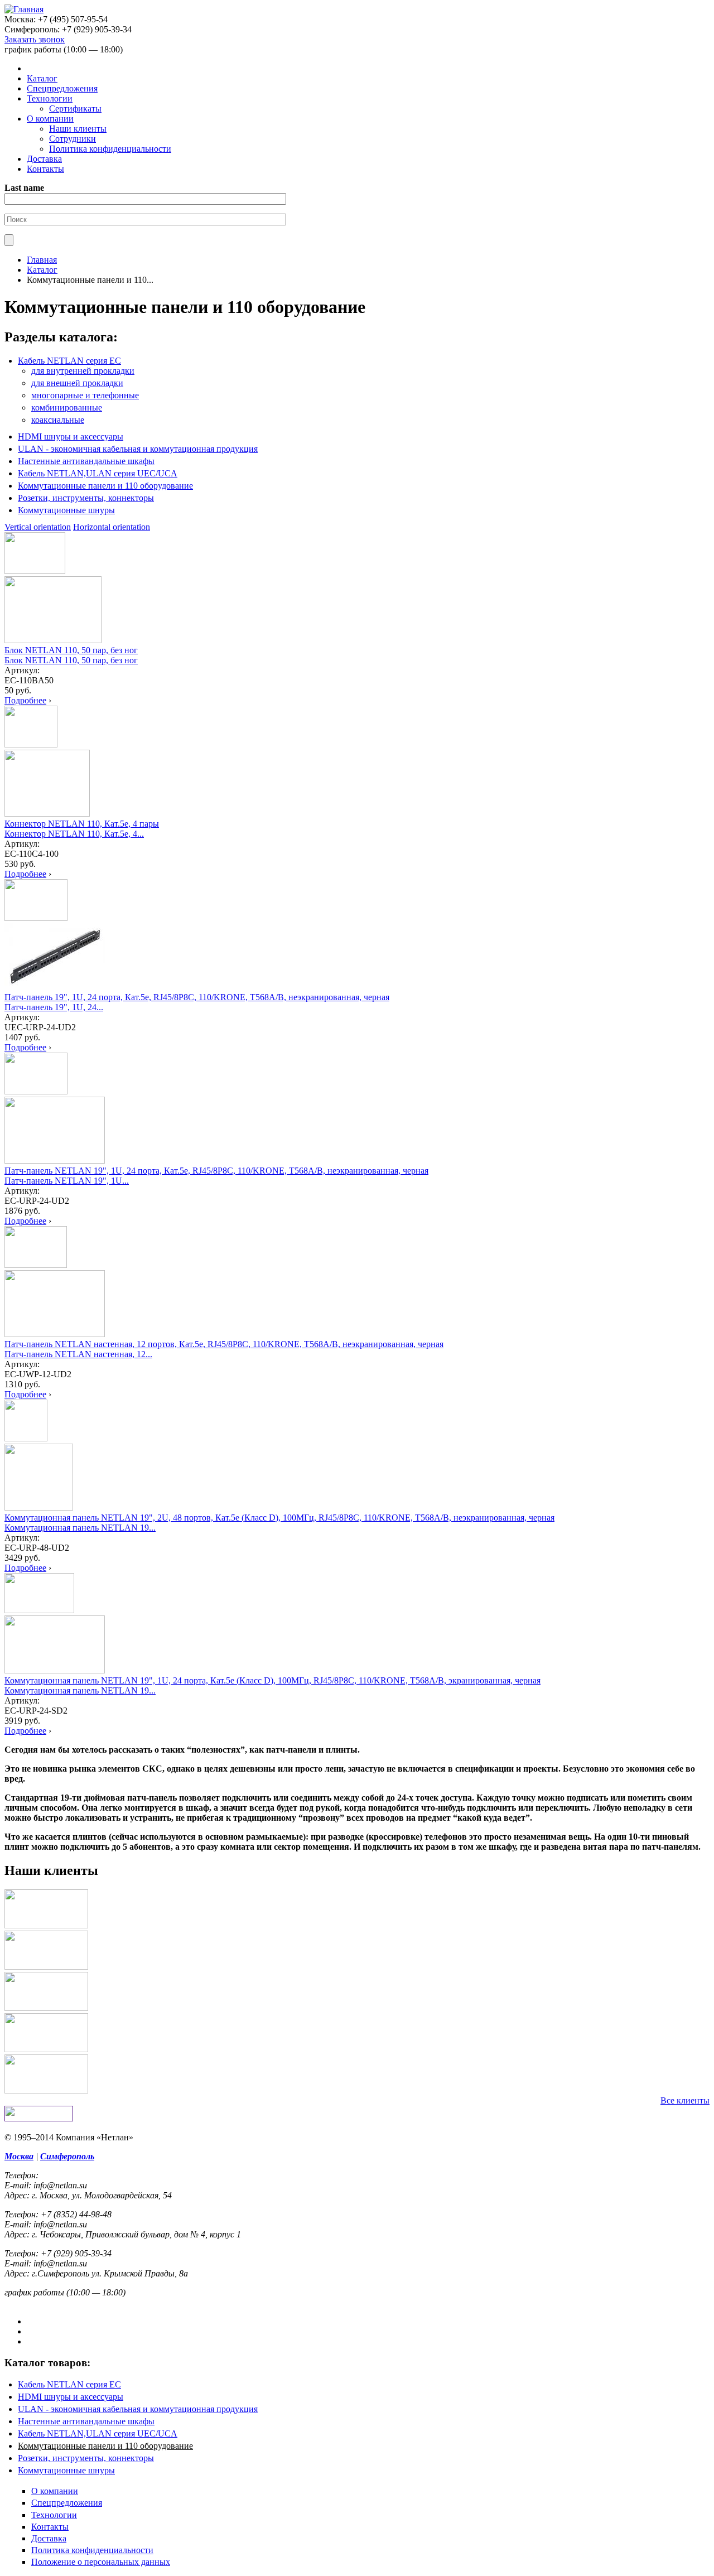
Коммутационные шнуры (66, 510)
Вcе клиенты (685, 2100)
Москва (19, 2156)
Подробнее (25, 700)
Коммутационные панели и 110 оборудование (105, 486)
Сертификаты (75, 108)
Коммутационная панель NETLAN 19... (80, 1528)
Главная (42, 260)
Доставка (44, 159)
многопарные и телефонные (85, 395)
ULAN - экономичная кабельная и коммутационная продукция (138, 449)
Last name (24, 188)
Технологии (50, 98)
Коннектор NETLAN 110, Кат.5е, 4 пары (82, 824)
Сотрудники (73, 139)
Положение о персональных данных (101, 2562)
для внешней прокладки (77, 383)
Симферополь (67, 2156)
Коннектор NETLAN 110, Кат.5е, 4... (74, 834)
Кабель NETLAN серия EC (69, 361)
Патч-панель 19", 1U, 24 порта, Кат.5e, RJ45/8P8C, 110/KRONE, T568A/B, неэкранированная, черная (197, 997)
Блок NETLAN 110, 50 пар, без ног (71, 650)
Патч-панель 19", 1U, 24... (54, 1007)
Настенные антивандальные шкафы (86, 461)
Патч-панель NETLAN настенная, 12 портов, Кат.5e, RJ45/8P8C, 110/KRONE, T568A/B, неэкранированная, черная (224, 1344)
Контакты (45, 169)
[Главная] (24, 9)
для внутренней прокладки (83, 371)
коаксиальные (58, 420)
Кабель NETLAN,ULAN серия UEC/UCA (98, 473)
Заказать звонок (35, 39)
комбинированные (67, 407)
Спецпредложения (62, 88)
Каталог (42, 78)
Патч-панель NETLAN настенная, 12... (78, 1354)
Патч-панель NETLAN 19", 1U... (67, 1181)
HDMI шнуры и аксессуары (71, 436)
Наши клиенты (78, 129)
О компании (50, 119)
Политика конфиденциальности (110, 149)
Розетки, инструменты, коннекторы (86, 498)
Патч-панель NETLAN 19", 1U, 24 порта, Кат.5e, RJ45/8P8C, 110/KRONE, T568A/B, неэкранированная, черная (216, 1171)
